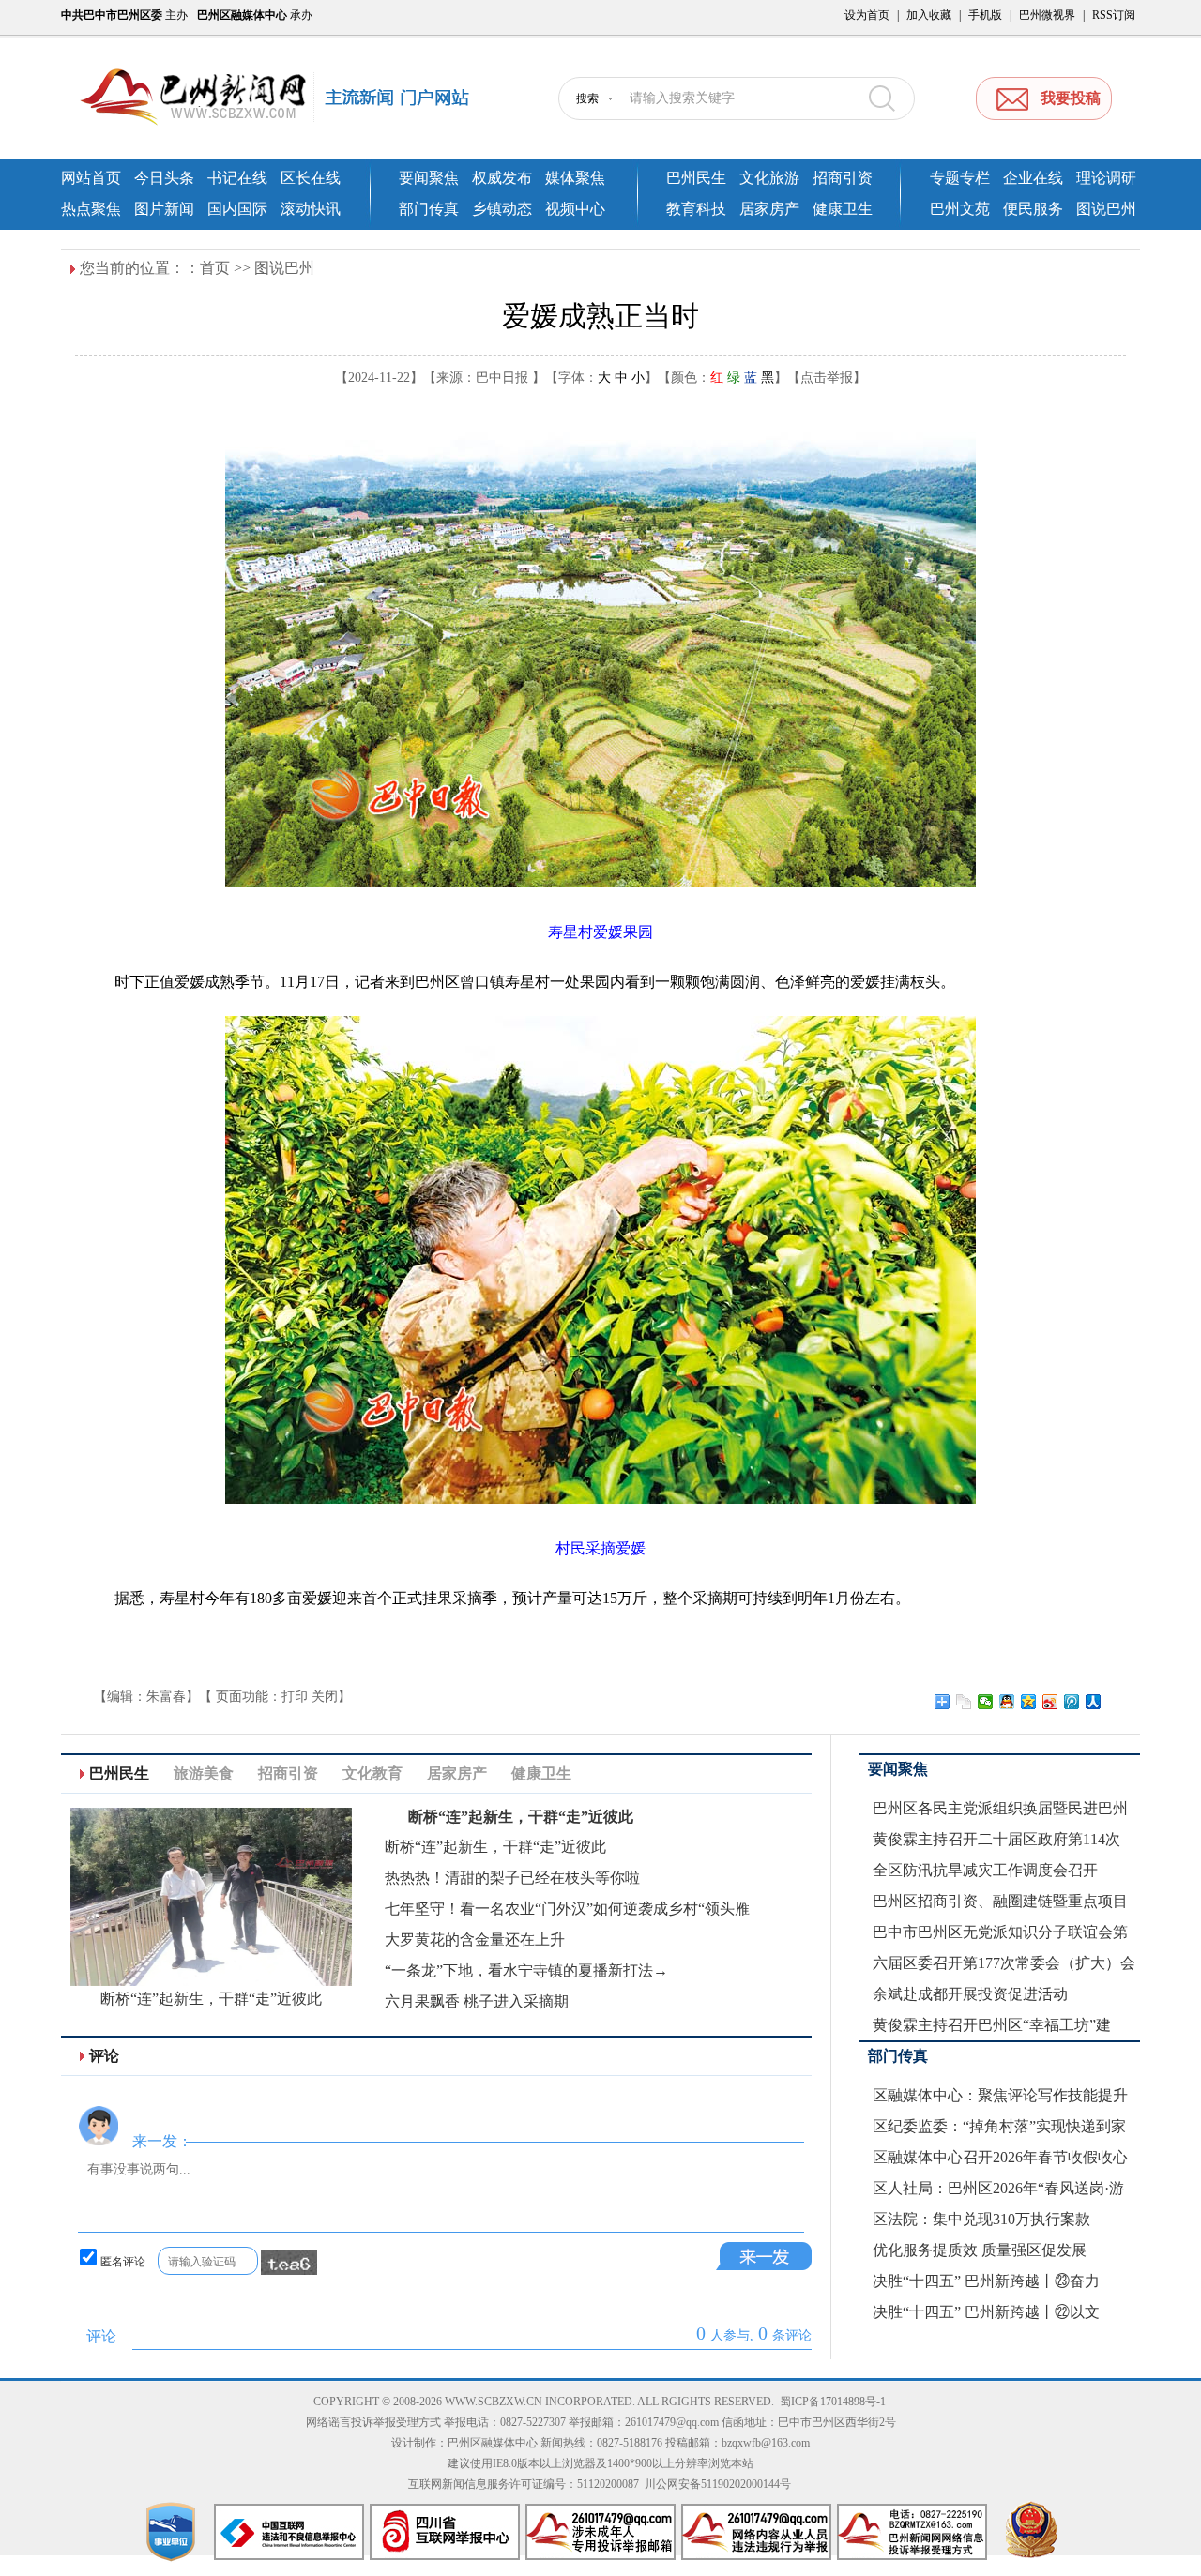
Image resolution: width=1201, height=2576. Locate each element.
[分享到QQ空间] (1029, 1702)
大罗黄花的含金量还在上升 (475, 1940)
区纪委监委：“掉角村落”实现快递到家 (999, 2126)
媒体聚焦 (575, 178)
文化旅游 (769, 178)
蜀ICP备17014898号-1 (833, 2402)
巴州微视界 (1047, 15)
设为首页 (867, 15)
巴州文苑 (960, 209)
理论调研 (1106, 178)
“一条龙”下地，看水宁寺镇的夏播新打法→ (526, 1970)
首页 (215, 268)
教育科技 (696, 209)
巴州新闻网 (291, 98)
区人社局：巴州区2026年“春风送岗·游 (998, 2188)
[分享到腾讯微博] (1072, 1702)
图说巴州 (1106, 209)
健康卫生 (843, 209)
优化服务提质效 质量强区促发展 (980, 2250)
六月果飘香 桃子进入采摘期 (477, 2001)
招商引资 (843, 178)
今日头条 (164, 178)
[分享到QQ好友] (1007, 1702)
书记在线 (237, 178)
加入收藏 (929, 15)
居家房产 (769, 209)
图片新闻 (164, 209)
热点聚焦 (91, 209)
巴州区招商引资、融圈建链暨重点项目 (1000, 1901)
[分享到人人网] (1094, 1702)
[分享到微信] (986, 1702)
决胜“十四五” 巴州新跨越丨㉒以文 (986, 2312)
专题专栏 (960, 178)
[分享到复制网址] (964, 1702)
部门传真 (429, 209)
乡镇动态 (502, 209)
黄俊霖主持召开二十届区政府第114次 (996, 1839)
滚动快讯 (311, 209)
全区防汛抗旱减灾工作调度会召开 (985, 1870)
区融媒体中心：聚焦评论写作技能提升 (1000, 2095)
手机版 (985, 15)
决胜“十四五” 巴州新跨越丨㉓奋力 (986, 2281)
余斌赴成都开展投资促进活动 (970, 1994)
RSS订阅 (1114, 15)
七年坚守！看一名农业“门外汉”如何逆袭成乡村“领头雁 (567, 1909)
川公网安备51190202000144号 (718, 2484)
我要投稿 (1071, 98)
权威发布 (502, 178)
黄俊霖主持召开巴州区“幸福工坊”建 (992, 2025)
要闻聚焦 (429, 178)
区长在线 (311, 178)
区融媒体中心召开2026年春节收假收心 (1000, 2157)
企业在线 (1033, 178)
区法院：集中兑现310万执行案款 (981, 2219)
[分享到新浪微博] (1050, 1702)
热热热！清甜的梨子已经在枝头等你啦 (512, 1878)
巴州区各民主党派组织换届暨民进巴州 (1000, 1808)
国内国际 (237, 209)
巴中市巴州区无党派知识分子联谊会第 (1000, 1932)
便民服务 (1033, 209)
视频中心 (575, 209)
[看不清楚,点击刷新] (289, 2263)
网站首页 (91, 178)
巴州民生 (696, 178)
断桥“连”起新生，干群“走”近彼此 (211, 1999)
